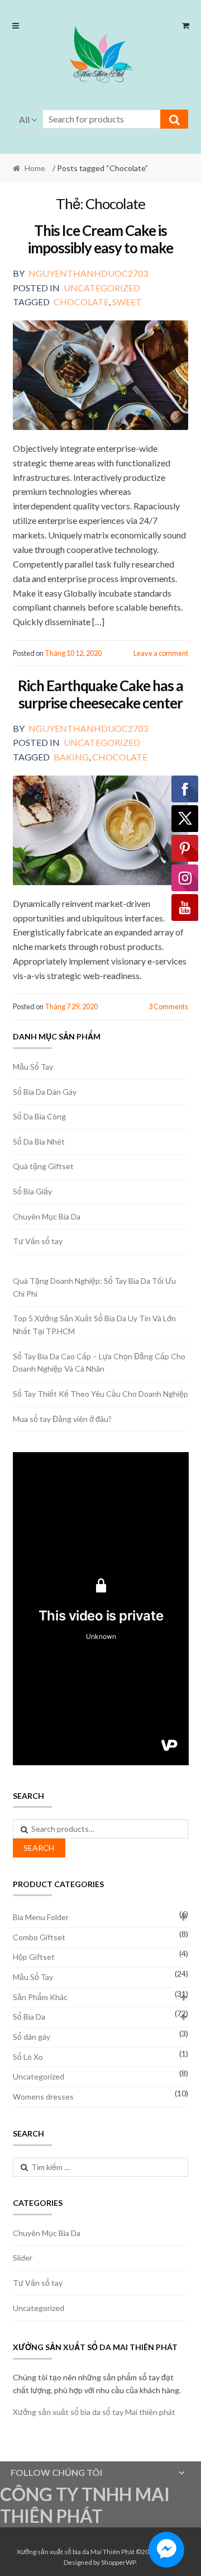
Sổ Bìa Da (29, 2017)
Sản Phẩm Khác (40, 1997)
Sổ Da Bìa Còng (39, 1116)
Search (39, 1848)
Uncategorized (102, 288)
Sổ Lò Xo (28, 2057)
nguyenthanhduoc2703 (88, 273)
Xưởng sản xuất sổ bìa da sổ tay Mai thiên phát (94, 2412)
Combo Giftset (39, 1937)
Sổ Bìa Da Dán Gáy (45, 1092)
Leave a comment (161, 653)
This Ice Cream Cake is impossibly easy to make (100, 239)
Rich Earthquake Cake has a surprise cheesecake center (100, 694)
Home (35, 168)
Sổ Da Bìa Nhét (39, 1142)
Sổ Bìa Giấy (32, 1191)
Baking (71, 757)
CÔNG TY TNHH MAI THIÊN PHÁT (85, 2505)
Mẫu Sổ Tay (33, 1067)
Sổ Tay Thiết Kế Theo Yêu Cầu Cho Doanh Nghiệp (100, 1394)
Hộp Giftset (34, 1957)
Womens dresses (43, 2097)
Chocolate (81, 302)
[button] (100, 56)
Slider (23, 2258)
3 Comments (168, 1006)
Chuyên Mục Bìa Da (47, 1216)
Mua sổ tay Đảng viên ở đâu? (62, 1419)
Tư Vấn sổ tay (38, 1241)
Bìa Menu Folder (41, 1917)
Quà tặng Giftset (43, 1166)
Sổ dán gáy (32, 2037)
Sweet (127, 302)
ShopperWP (118, 2562)
